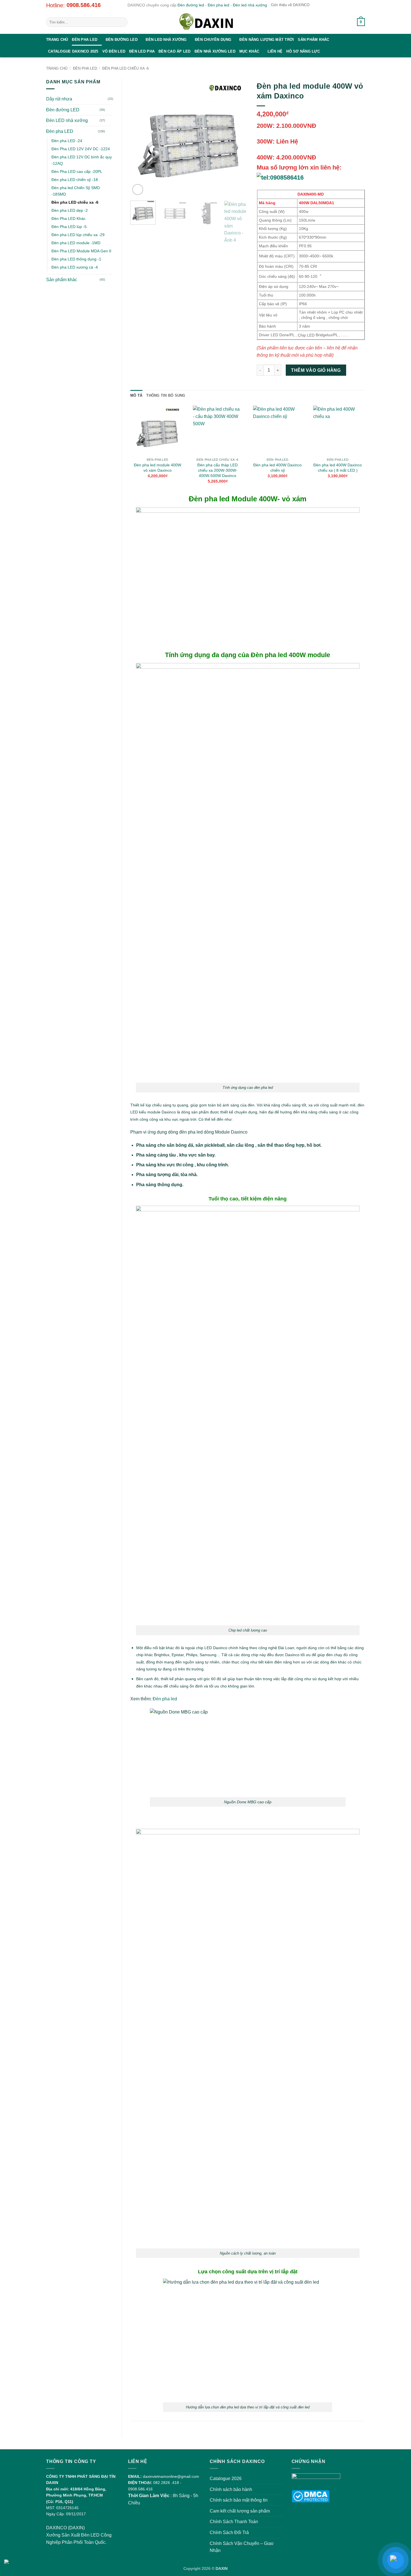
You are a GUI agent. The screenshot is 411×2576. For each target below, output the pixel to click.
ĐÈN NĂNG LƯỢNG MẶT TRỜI (267, 40)
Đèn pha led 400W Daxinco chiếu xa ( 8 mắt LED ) (338, 468)
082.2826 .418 (166, 2483)
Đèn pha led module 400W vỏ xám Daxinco (158, 468)
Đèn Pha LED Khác (68, 218)
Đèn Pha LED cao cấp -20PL (77, 171)
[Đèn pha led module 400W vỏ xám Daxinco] (158, 430)
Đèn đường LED (122, 40)
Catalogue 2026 (226, 2479)
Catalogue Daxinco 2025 (73, 51)
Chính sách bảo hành (231, 2489)
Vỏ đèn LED (114, 51)
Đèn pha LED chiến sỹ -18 (75, 180)
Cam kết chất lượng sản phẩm (240, 2511)
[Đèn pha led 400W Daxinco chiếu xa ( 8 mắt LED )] (338, 430)
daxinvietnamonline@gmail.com (171, 2476)
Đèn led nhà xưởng (250, 5)
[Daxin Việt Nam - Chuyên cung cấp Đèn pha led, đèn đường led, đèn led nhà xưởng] (206, 22)
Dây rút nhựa (59, 99)
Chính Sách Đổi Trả (229, 2532)
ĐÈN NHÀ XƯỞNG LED (215, 51)
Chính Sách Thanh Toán (234, 2522)
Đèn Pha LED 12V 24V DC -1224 (81, 149)
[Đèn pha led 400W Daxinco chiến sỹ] (278, 430)
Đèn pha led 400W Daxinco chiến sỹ (277, 468)
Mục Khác (249, 51)
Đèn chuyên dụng (213, 40)
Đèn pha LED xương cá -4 (75, 267)
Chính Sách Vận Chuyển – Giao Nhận (242, 2547)
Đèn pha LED (85, 40)
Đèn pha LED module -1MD (76, 243)
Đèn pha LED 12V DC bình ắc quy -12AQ (82, 160)
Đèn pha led (219, 5)
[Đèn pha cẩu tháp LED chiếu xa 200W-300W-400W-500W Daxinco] (218, 430)
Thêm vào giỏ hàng (316, 370)
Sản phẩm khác (313, 40)
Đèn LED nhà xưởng (166, 40)
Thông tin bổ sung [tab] (166, 395)
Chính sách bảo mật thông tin (239, 2500)
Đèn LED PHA (142, 51)
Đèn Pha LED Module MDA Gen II (81, 251)
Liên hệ (275, 51)
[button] (346, 22)
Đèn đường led (191, 5)
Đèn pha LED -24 (67, 141)
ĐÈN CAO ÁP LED (175, 51)
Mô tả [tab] (136, 395)
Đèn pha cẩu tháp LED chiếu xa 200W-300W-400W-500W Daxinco (218, 470)
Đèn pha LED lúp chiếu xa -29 (78, 235)
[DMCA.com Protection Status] (310, 2496)
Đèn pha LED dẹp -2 (70, 210)
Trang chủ (57, 40)
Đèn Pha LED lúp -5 (69, 227)
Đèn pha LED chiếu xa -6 (126, 68)
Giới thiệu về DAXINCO (290, 5)
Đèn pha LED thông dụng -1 (76, 259)
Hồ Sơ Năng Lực (303, 51)
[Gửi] (122, 22)
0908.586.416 (84, 5)
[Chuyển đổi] (110, 110)
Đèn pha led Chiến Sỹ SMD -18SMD (76, 191)
